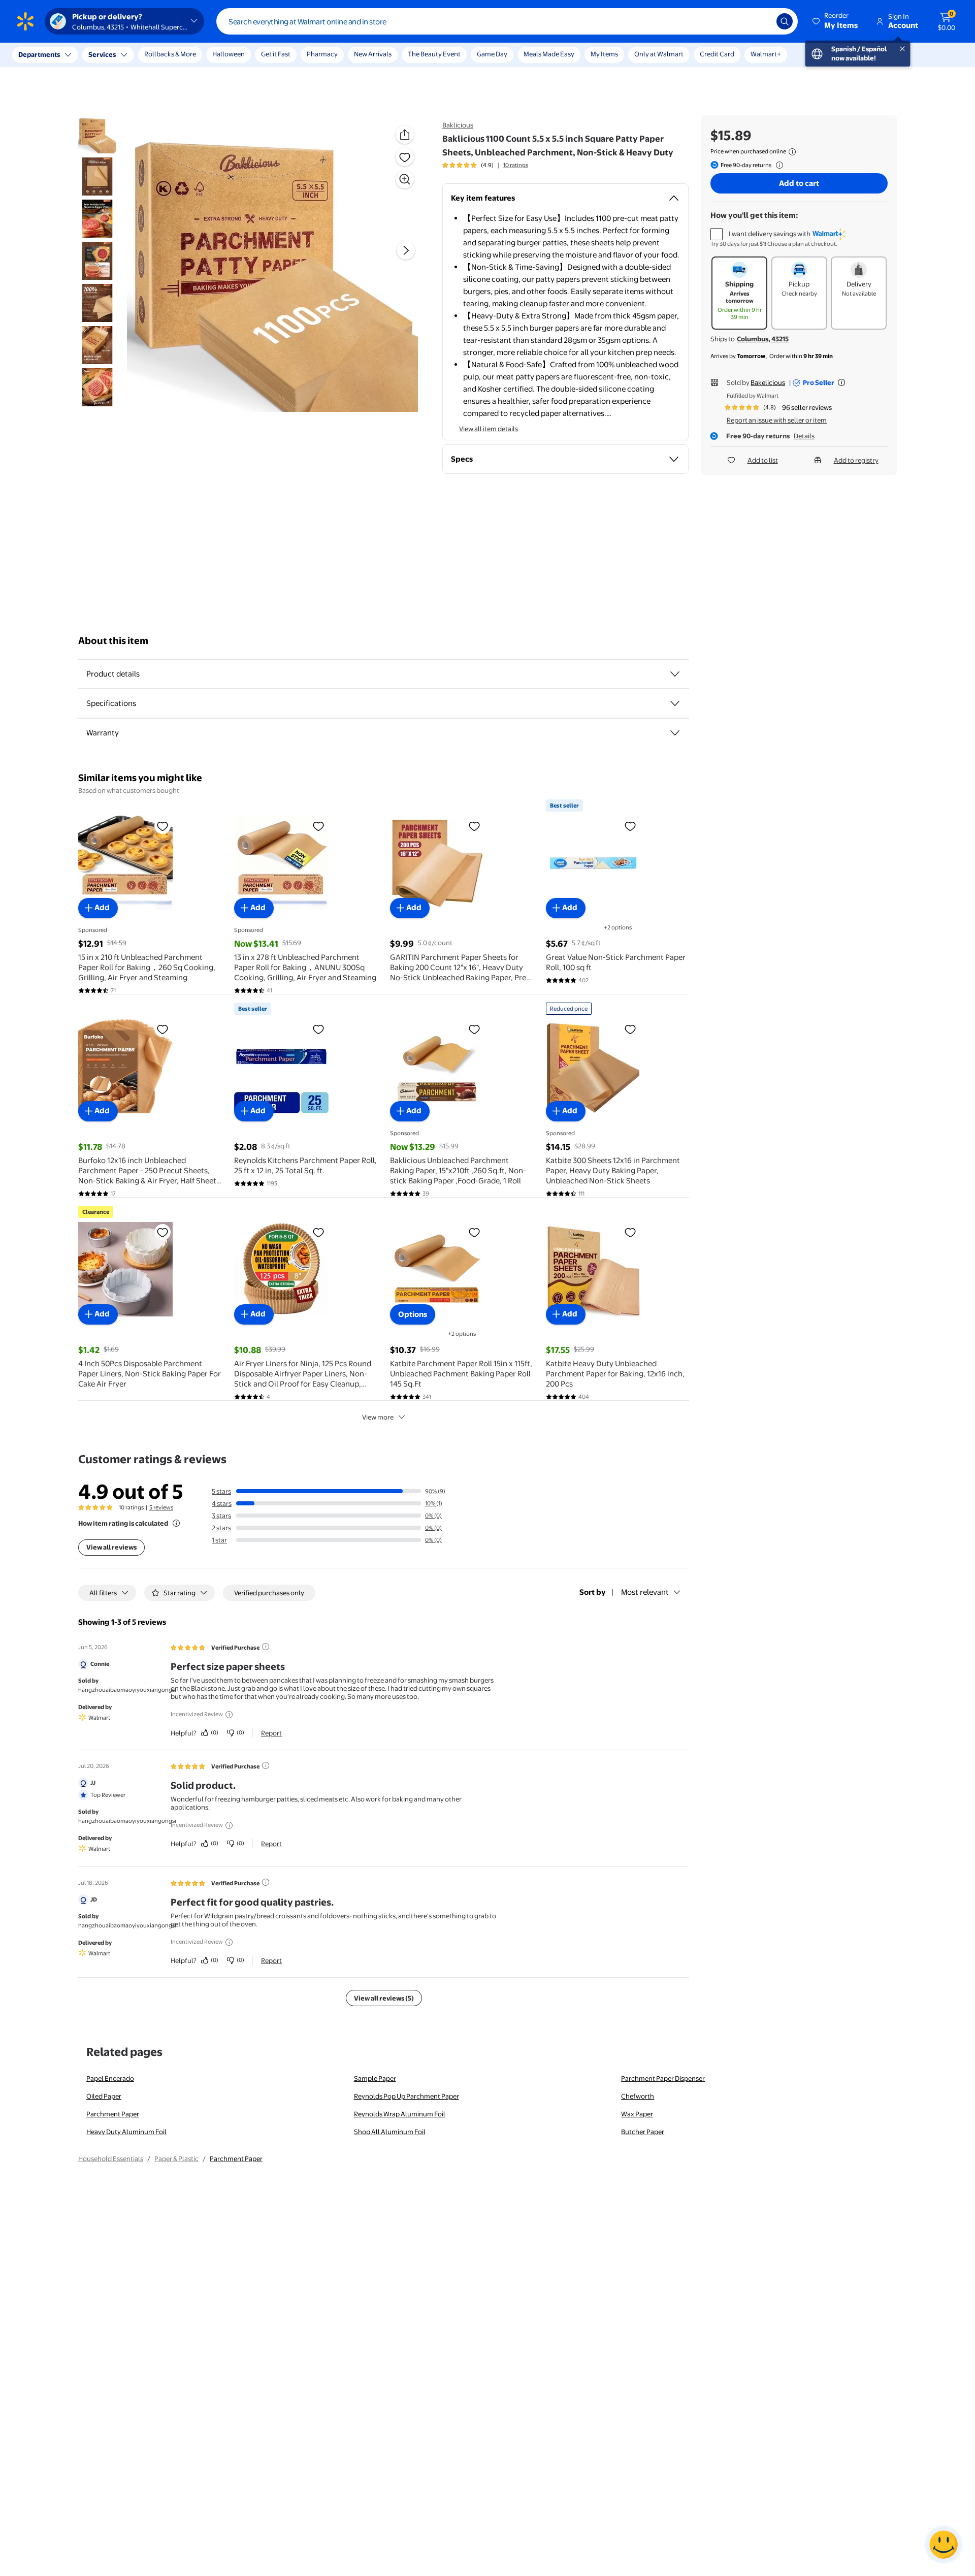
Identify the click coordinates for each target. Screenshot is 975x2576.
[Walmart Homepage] (25, 21)
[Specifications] (675, 703)
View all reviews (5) (384, 1998)
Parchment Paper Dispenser (663, 2078)
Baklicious (458, 125)
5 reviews (161, 1507)
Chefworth (638, 2096)
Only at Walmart (659, 54)
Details (804, 436)
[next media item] (406, 250)
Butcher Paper (643, 2132)
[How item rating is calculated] (176, 1523)
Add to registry (856, 460)
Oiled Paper (104, 2096)
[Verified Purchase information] (266, 1647)
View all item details (489, 429)
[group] (485, 165)
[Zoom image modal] (405, 179)
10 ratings (516, 165)
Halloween (229, 54)
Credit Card (717, 54)
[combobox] (507, 21)
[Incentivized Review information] (229, 1715)
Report (271, 1733)
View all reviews (111, 1547)
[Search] (785, 21)
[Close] (188, 55)
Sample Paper (375, 2078)
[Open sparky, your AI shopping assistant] (944, 2545)
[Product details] (675, 674)
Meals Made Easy (549, 54)
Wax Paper (637, 2114)
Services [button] (102, 54)
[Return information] (777, 165)
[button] (836, 21)
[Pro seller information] (841, 382)
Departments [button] (39, 54)
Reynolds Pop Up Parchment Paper (407, 2096)
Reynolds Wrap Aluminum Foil (400, 2114)
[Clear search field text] (761, 21)
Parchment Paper (113, 2114)
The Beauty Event (434, 54)
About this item (113, 641)
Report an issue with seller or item (777, 420)
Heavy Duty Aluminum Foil (126, 2132)
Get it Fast (276, 54)
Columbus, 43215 (763, 339)
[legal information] (792, 152)
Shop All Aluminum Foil (390, 2132)
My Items (604, 54)
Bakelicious (768, 382)
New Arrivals (373, 54)
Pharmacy (322, 54)
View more (378, 1417)
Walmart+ (766, 54)
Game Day (492, 54)
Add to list (763, 460)
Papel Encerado (110, 2078)
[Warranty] (675, 733)
